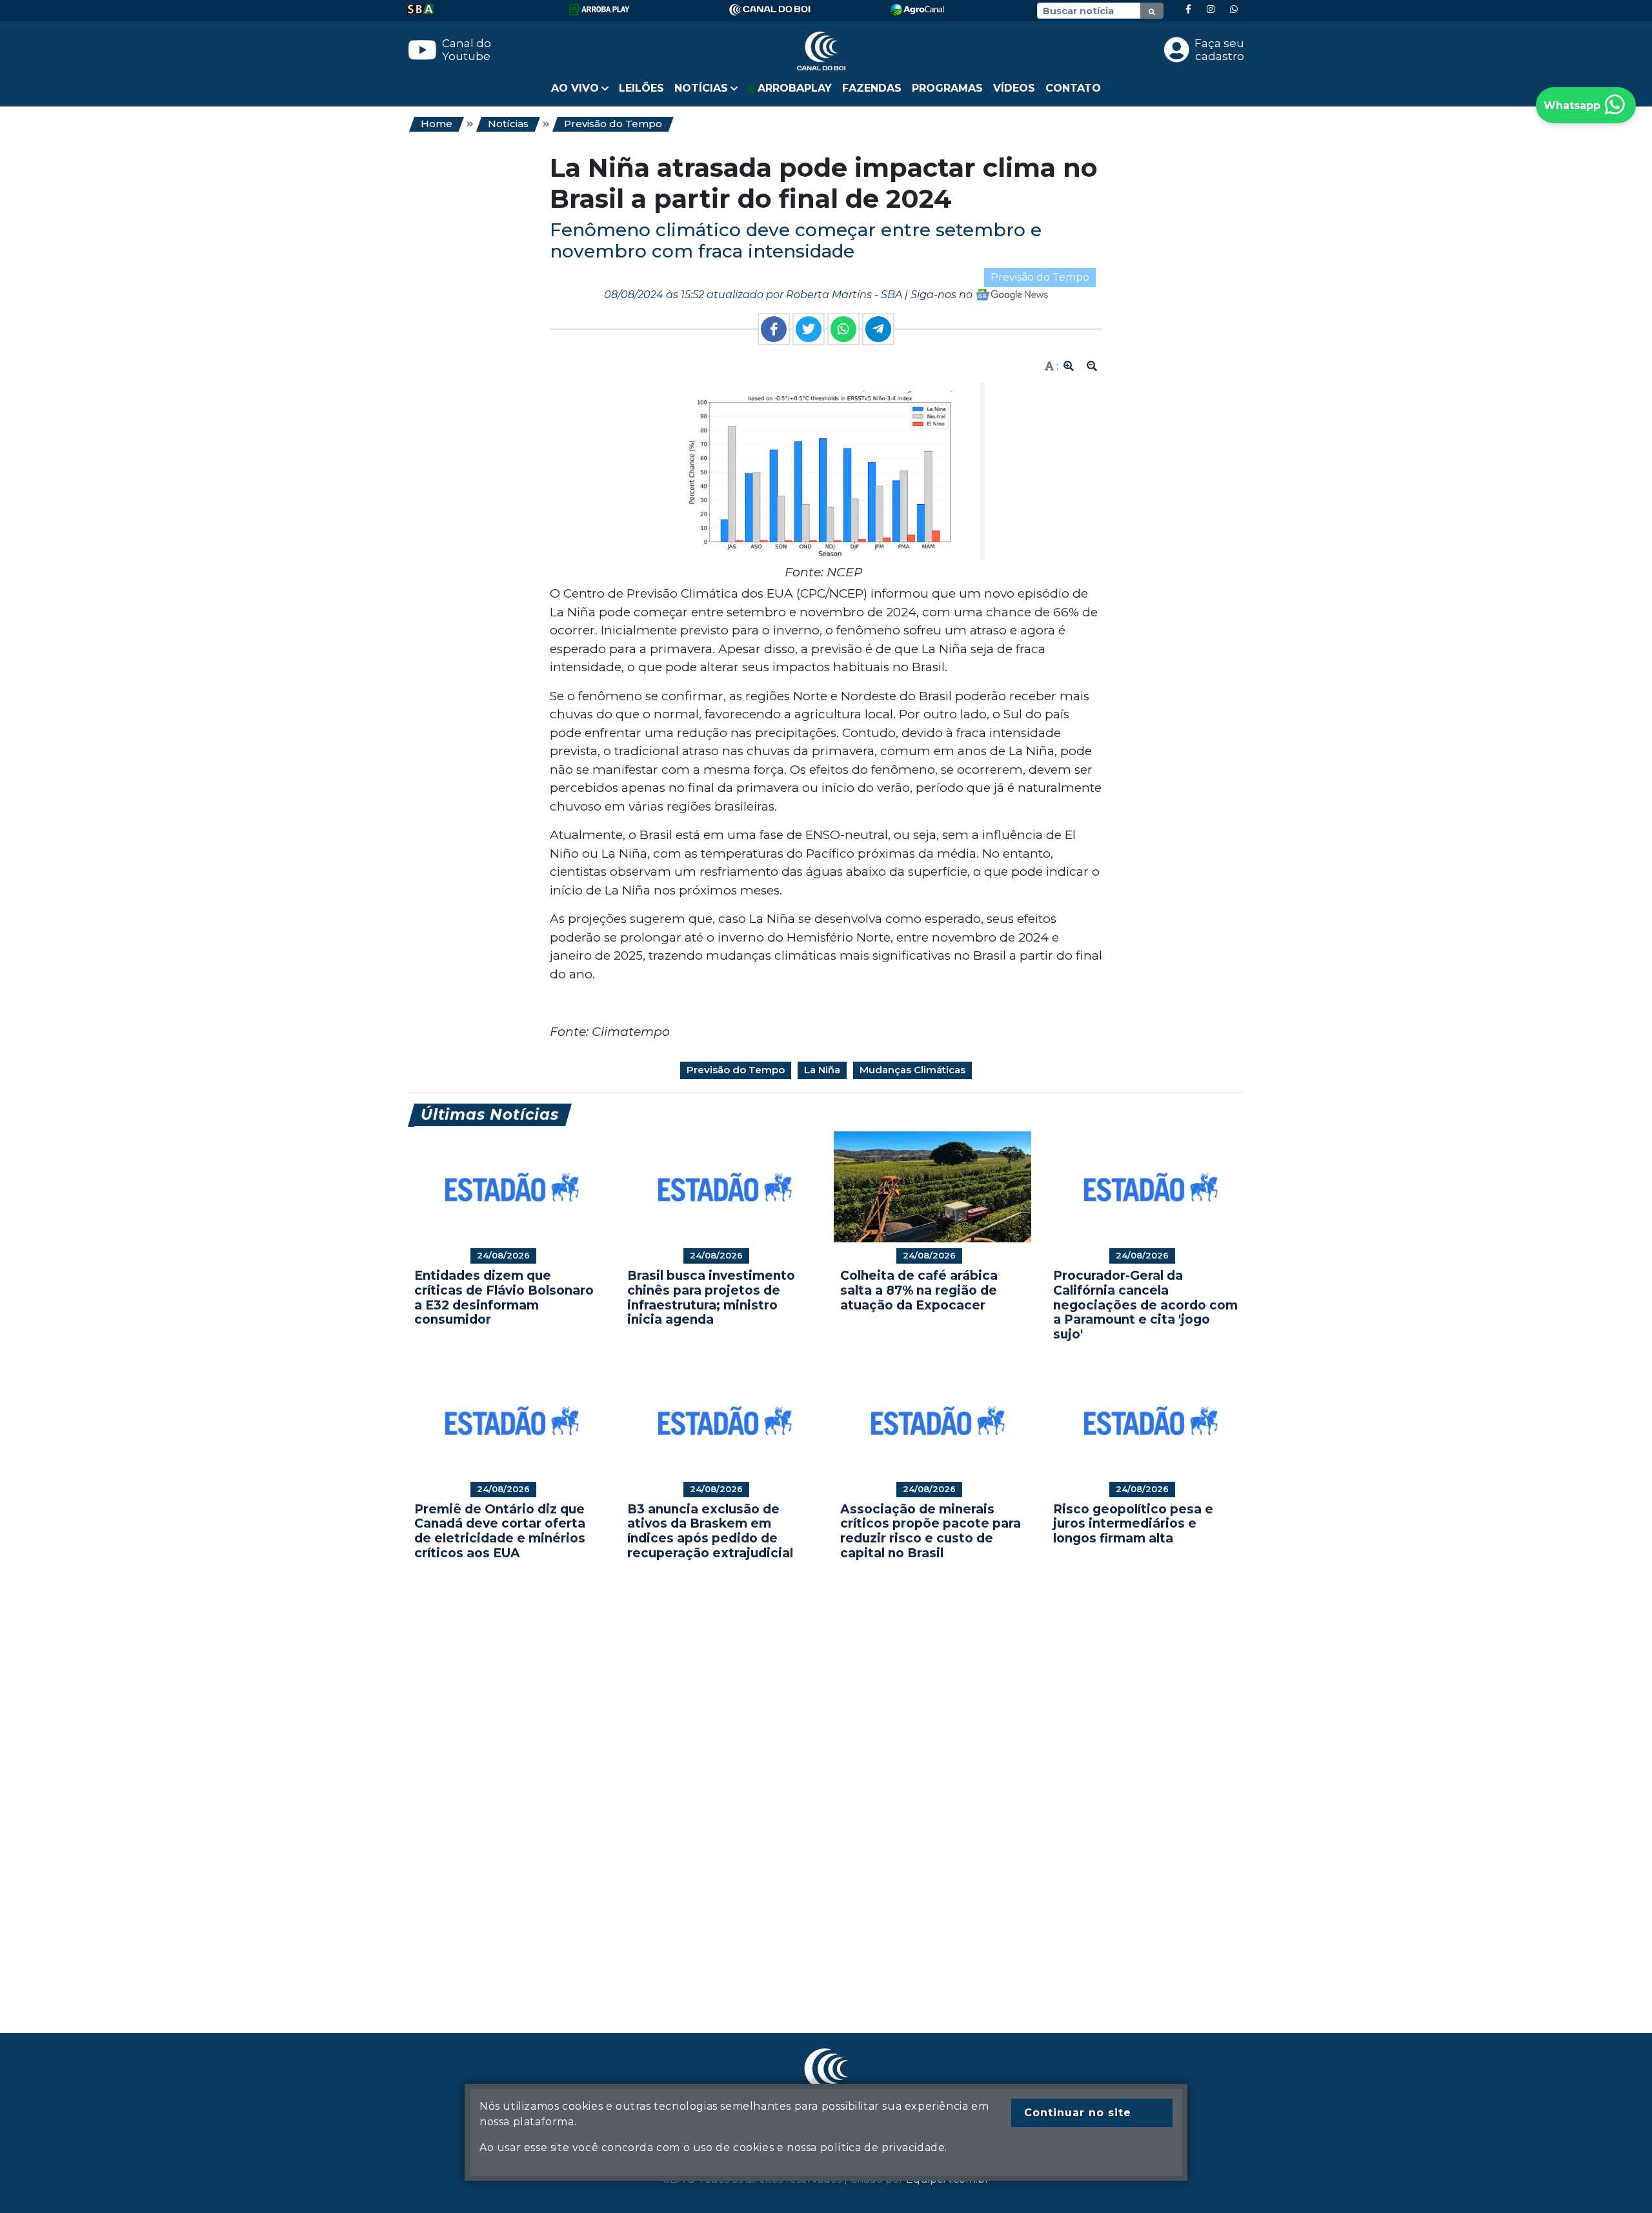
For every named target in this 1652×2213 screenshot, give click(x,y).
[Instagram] (1211, 9)
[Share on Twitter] (809, 329)
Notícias (508, 124)
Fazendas (872, 88)
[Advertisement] (795, 1777)
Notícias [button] (701, 88)
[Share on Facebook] (774, 329)
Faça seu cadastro (1219, 50)
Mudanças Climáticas (912, 1070)
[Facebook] (1188, 9)
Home (437, 124)
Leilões (641, 88)
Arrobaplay (793, 88)
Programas (947, 88)
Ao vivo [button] (575, 88)
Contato (1073, 88)
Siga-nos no (943, 295)
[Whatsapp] (1234, 9)
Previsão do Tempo (613, 124)
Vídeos (1014, 88)
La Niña (822, 1070)
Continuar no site (1078, 2113)
